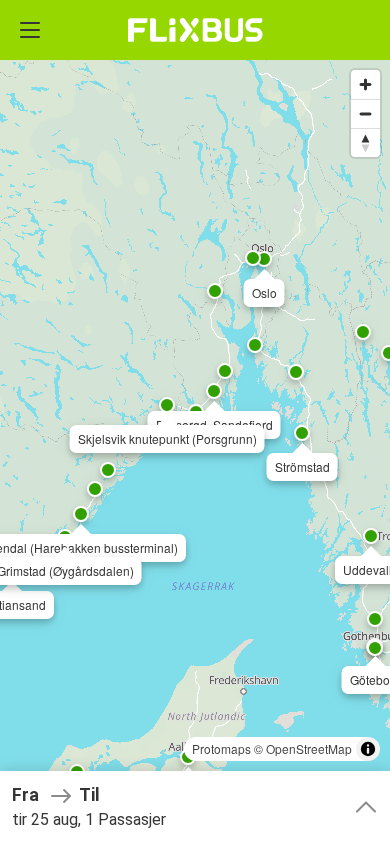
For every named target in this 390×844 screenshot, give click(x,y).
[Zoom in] (365, 84)
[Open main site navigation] (30, 30)
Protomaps (221, 748)
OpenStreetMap (309, 748)
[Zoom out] (365, 113)
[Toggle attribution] (368, 749)
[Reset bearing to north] (365, 142)
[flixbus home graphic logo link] (195, 30)
